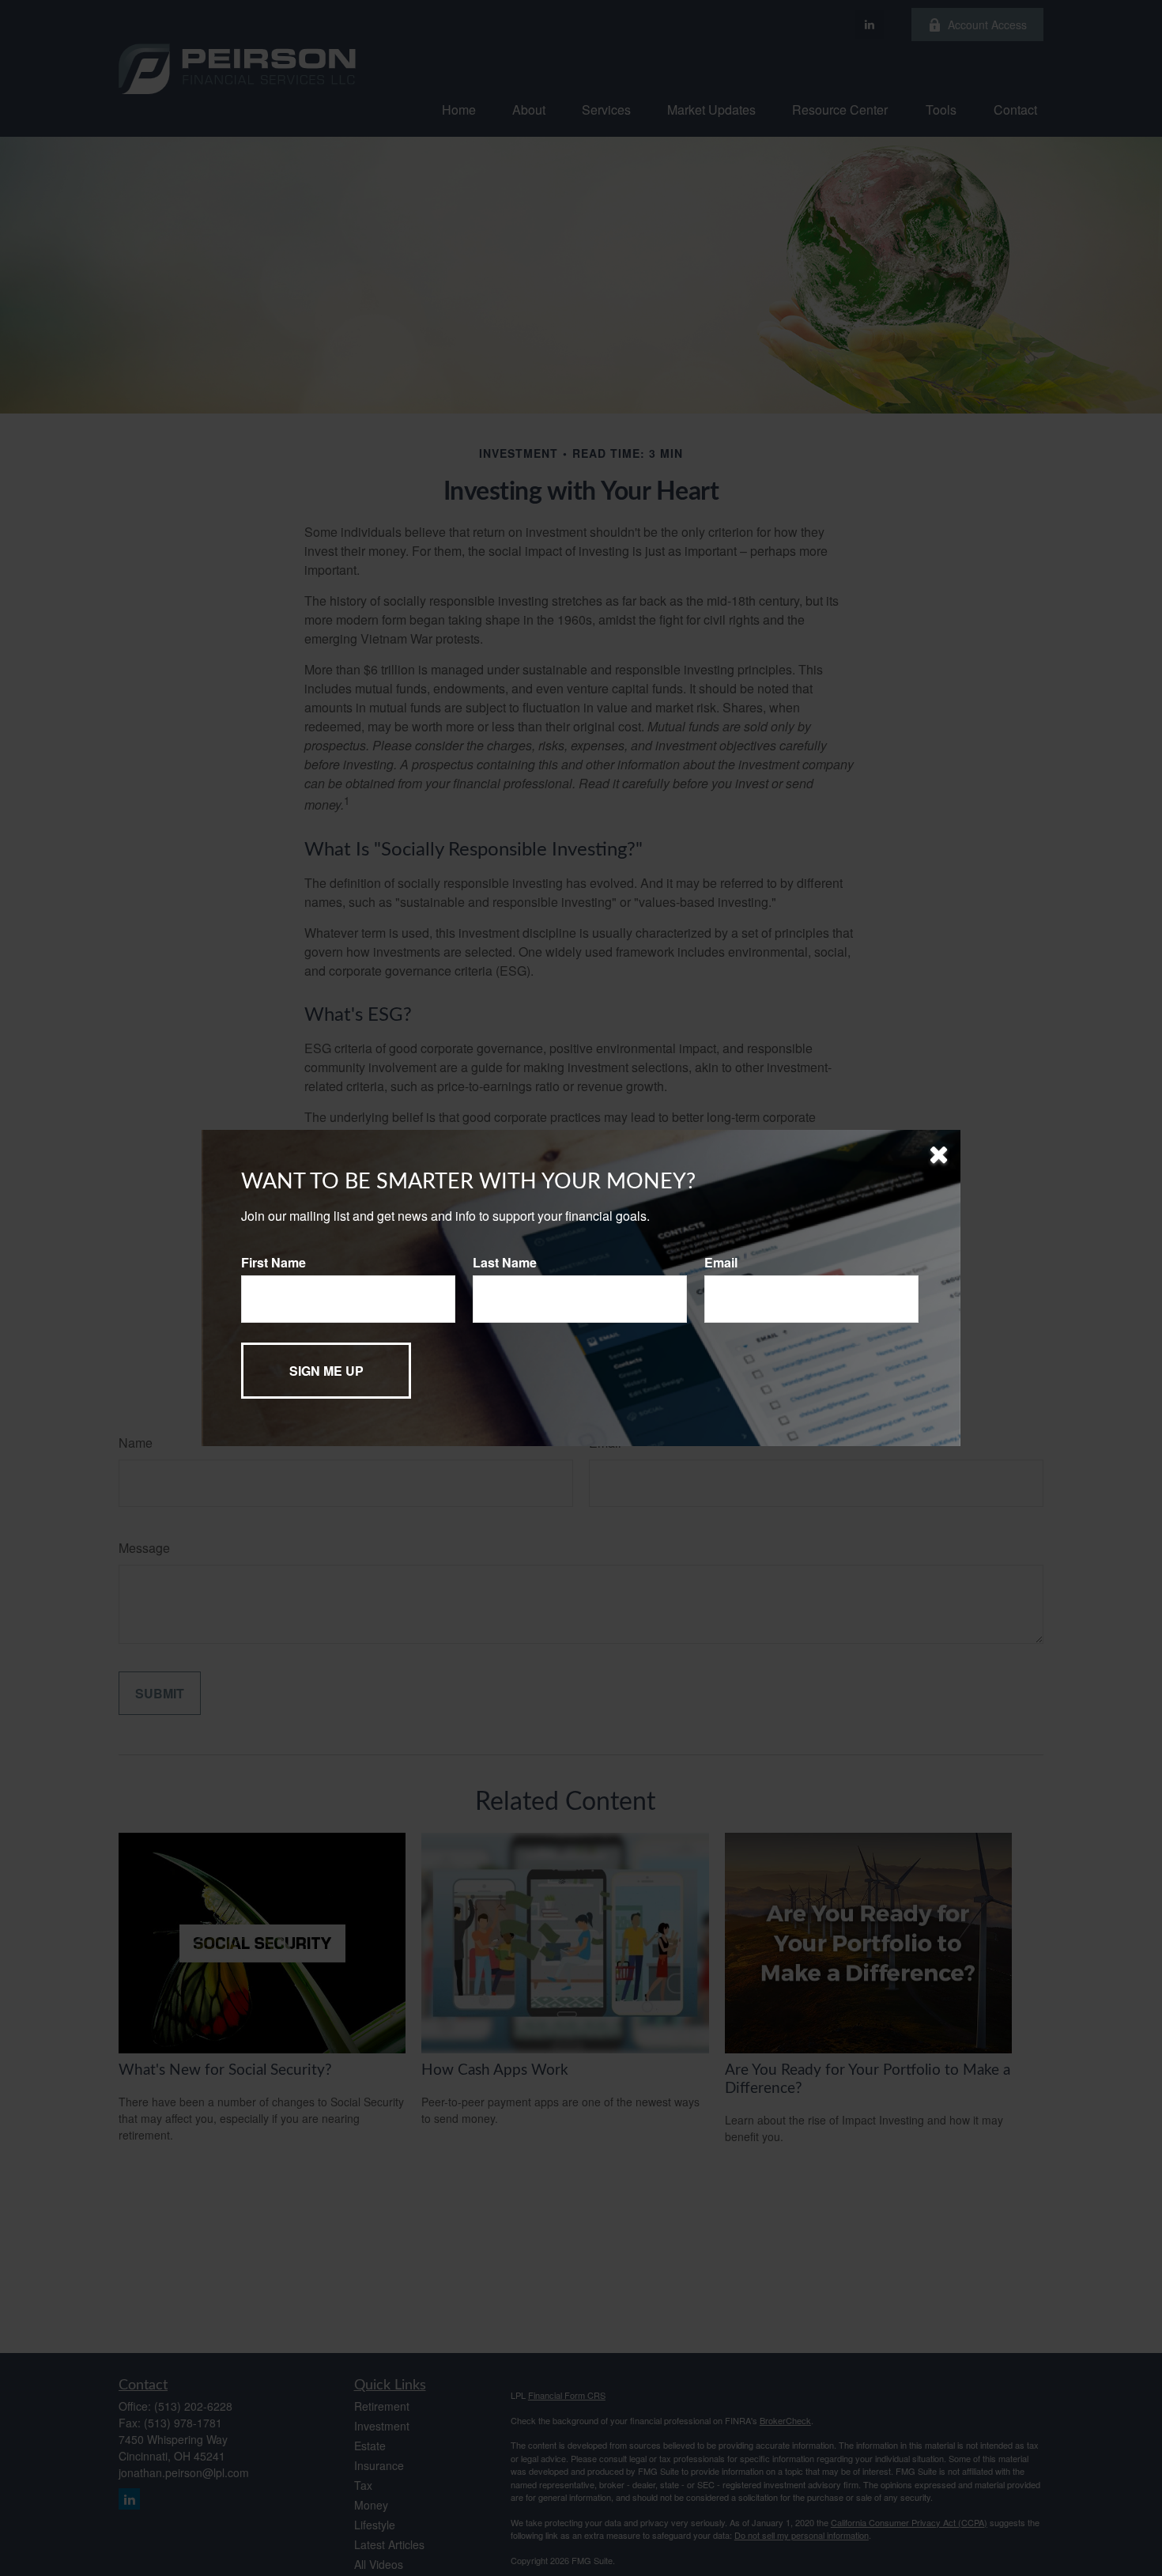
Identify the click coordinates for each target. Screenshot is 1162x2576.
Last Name (505, 1262)
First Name (274, 1262)
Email (721, 1262)
